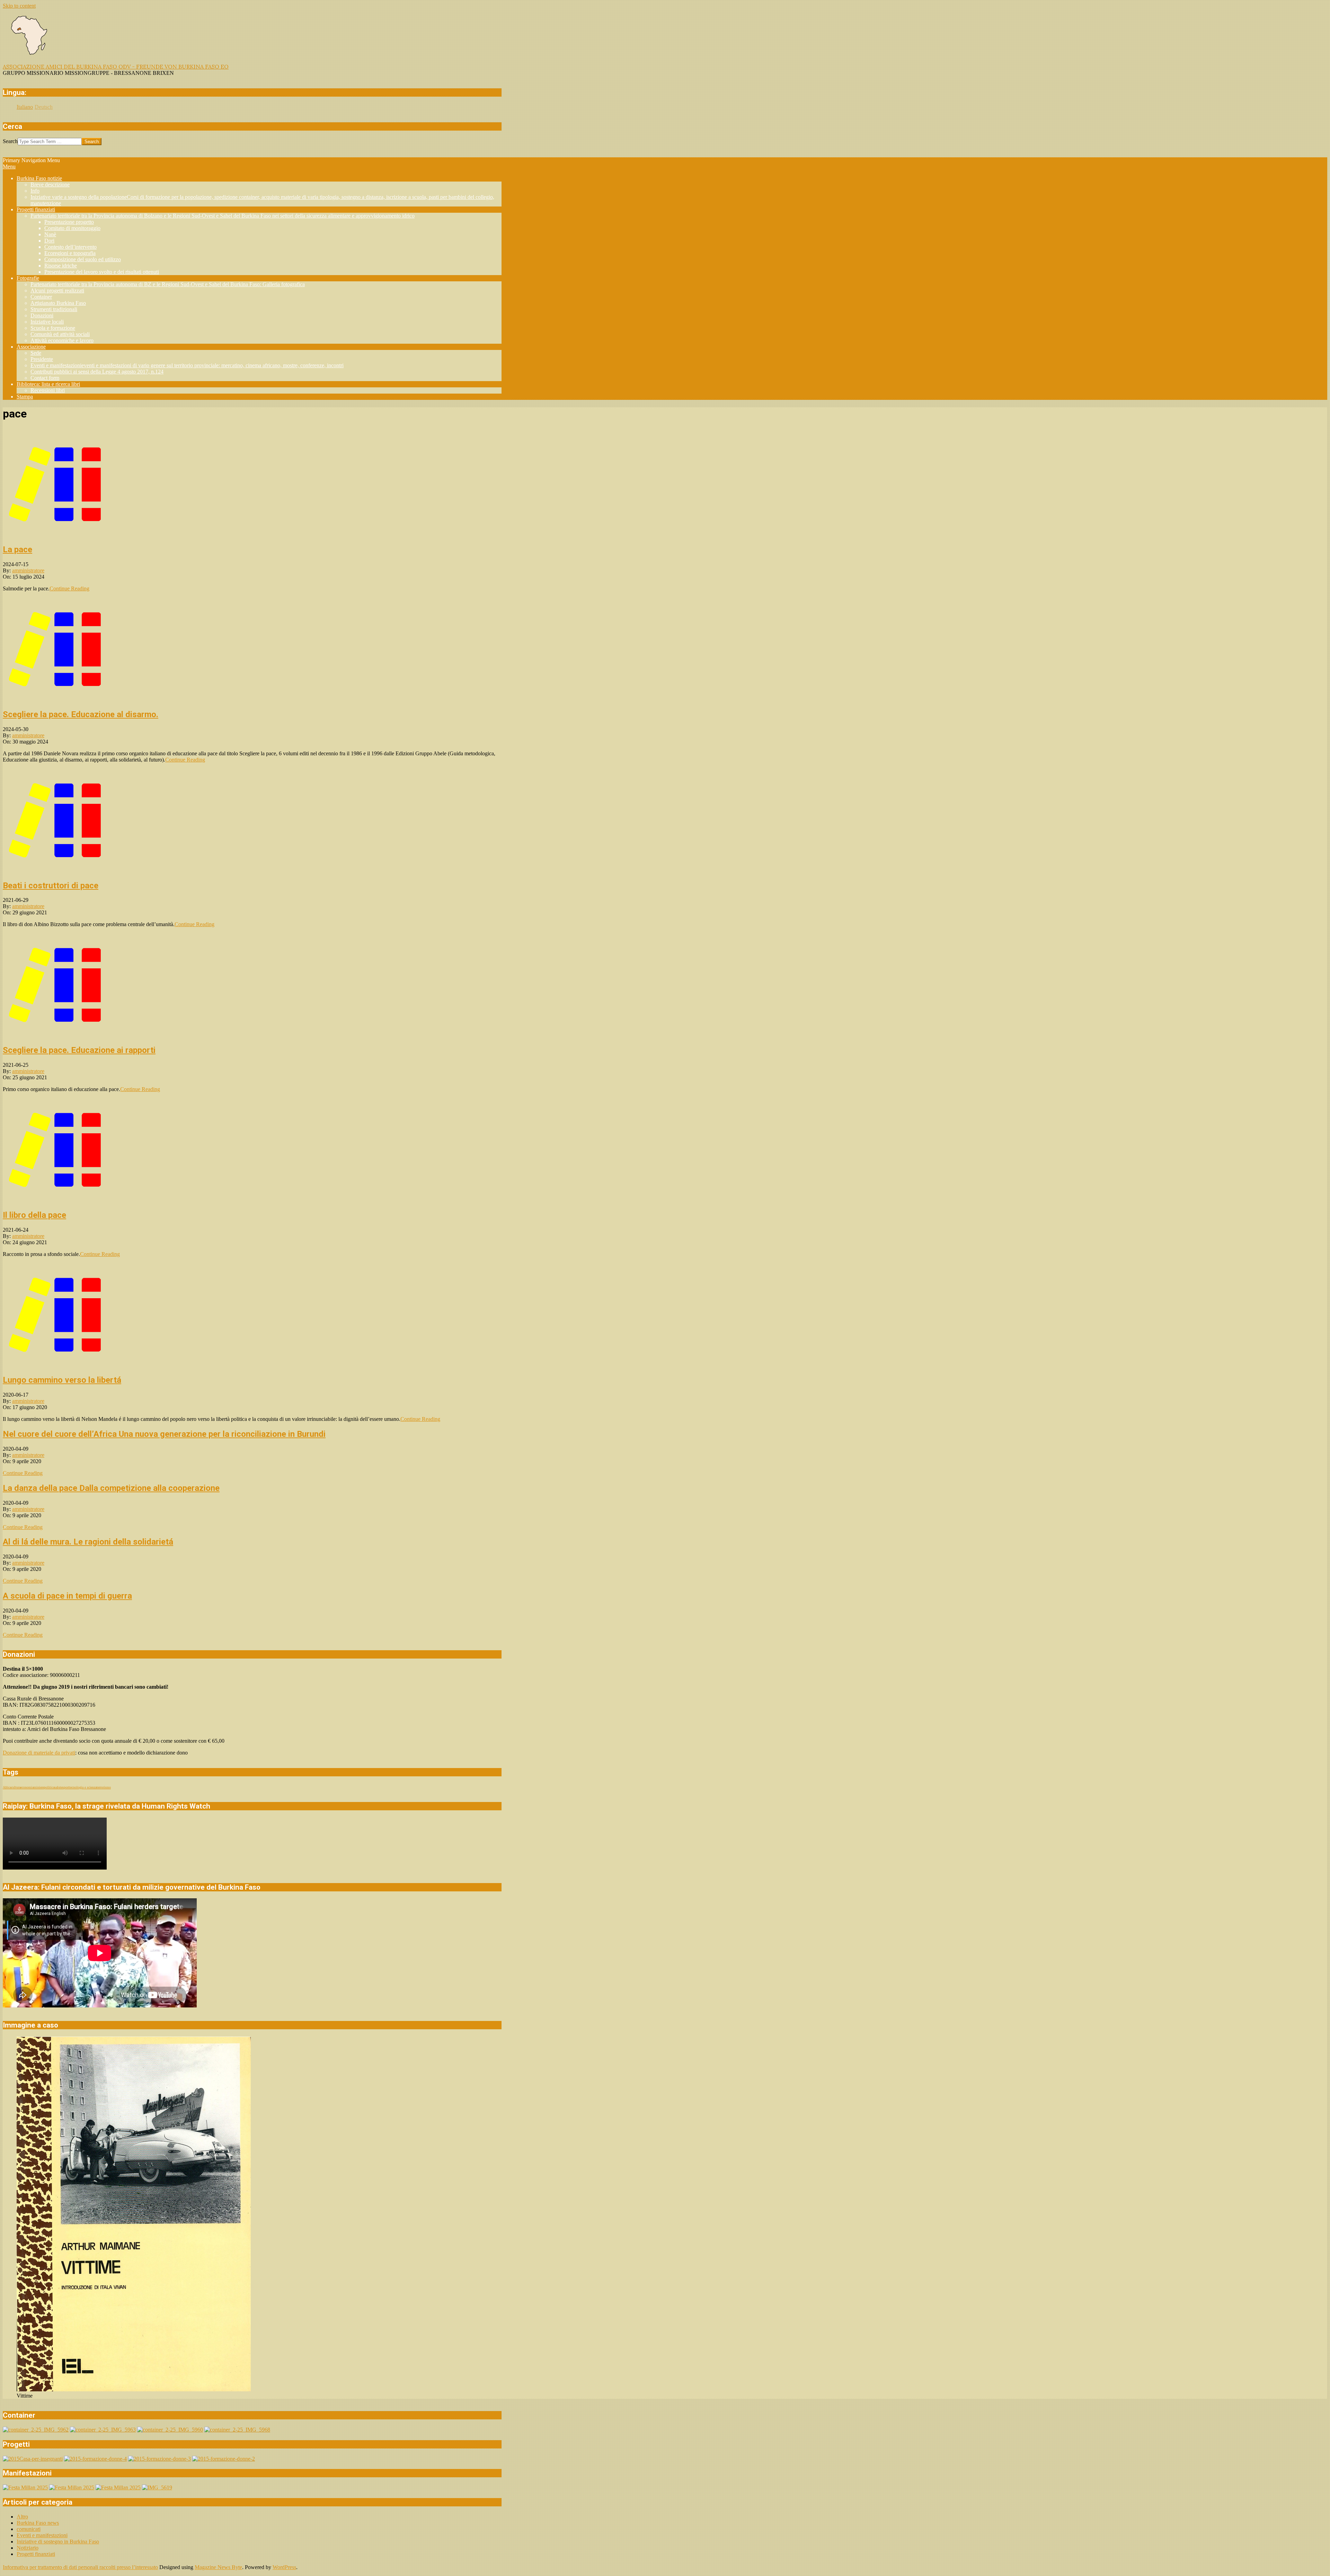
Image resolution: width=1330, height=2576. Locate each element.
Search (10, 141)
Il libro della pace (34, 1215)
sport (66, 1787)
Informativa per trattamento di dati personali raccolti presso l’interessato (80, 2567)
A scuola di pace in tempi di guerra (67, 1596)
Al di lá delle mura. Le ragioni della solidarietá (88, 1542)
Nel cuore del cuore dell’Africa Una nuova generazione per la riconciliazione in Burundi (164, 1434)
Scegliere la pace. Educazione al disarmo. (81, 714)
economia (27, 1787)
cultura (16, 1787)
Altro (22, 2517)
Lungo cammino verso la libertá (62, 1380)
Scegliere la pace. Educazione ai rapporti (79, 1050)
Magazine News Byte (218, 2567)
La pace (17, 550)
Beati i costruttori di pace (51, 886)
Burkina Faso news (38, 2523)
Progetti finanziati (36, 2554)
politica (49, 1787)
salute (58, 1787)
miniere (39, 1787)
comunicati (29, 2529)
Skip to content (19, 6)
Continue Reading (69, 588)
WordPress (284, 2567)
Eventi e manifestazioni (42, 2535)
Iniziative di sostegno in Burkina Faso (58, 2542)
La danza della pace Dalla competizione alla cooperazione (111, 1488)
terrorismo (104, 1787)
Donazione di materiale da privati (39, 1753)
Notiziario (28, 2548)
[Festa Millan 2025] (25, 2487)
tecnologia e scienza (83, 1787)
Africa (7, 1787)
